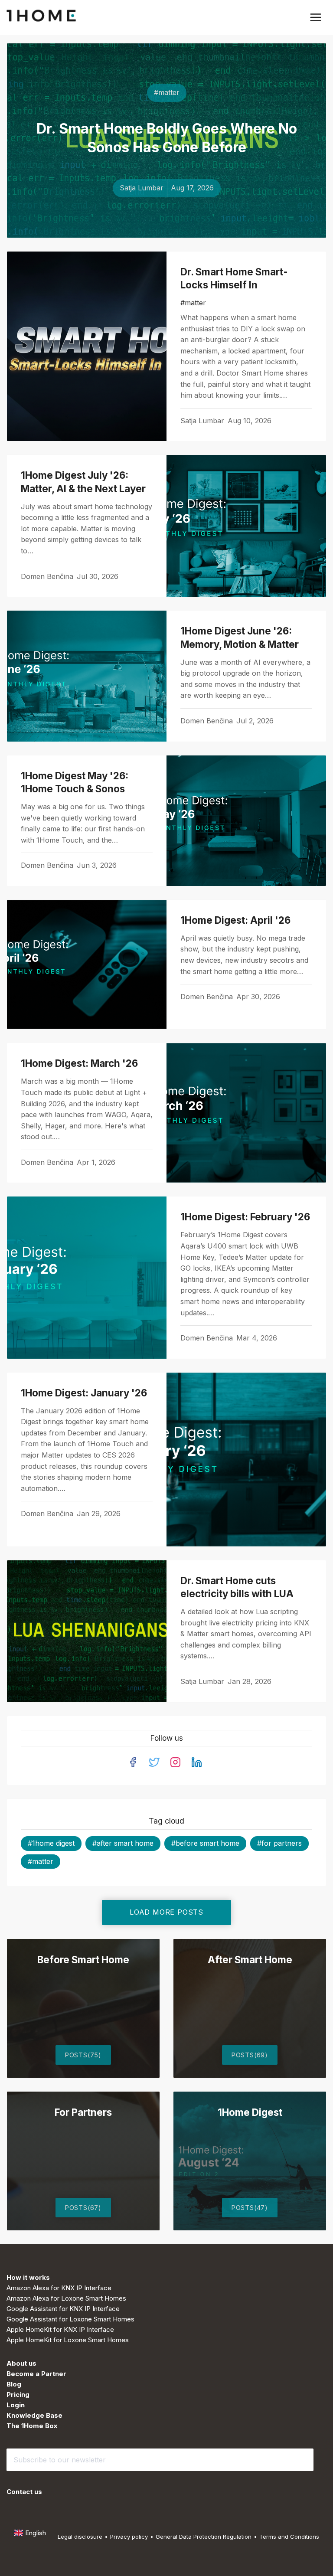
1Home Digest (250, 2112)
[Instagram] (175, 1762)
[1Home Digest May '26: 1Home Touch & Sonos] (246, 821)
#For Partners (279, 1843)
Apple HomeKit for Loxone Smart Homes (68, 2340)
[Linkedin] (197, 1762)
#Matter (167, 92)
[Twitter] (154, 1762)
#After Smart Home (123, 1843)
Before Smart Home (83, 1960)
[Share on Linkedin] (308, 422)
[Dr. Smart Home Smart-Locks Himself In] (87, 346)
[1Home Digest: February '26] (87, 1277)
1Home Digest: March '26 (79, 1063)
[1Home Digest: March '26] (246, 1113)
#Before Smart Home (205, 1843)
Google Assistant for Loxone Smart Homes (70, 2319)
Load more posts (166, 1912)
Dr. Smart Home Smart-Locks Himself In (234, 278)
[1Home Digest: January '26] (246, 1460)
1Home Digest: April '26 (235, 920)
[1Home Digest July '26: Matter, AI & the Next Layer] (246, 526)
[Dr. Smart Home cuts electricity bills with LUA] (87, 1631)
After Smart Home (250, 1960)
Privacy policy (129, 2537)
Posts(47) (250, 2208)
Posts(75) (83, 2055)
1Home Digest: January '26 (84, 1393)
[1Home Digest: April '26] (87, 964)
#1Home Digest (51, 1843)
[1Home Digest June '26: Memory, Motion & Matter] (87, 676)
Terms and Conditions (289, 2537)
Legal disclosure (80, 2537)
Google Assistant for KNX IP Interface (63, 2309)
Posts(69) (250, 2055)
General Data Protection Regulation (204, 2537)
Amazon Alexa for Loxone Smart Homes (66, 2298)
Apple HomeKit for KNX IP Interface (60, 2329)
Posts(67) (83, 2208)
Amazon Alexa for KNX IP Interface (59, 2288)
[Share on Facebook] (298, 422)
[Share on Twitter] (287, 422)
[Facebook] (133, 1762)
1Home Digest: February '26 (245, 1217)
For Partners (83, 2112)
